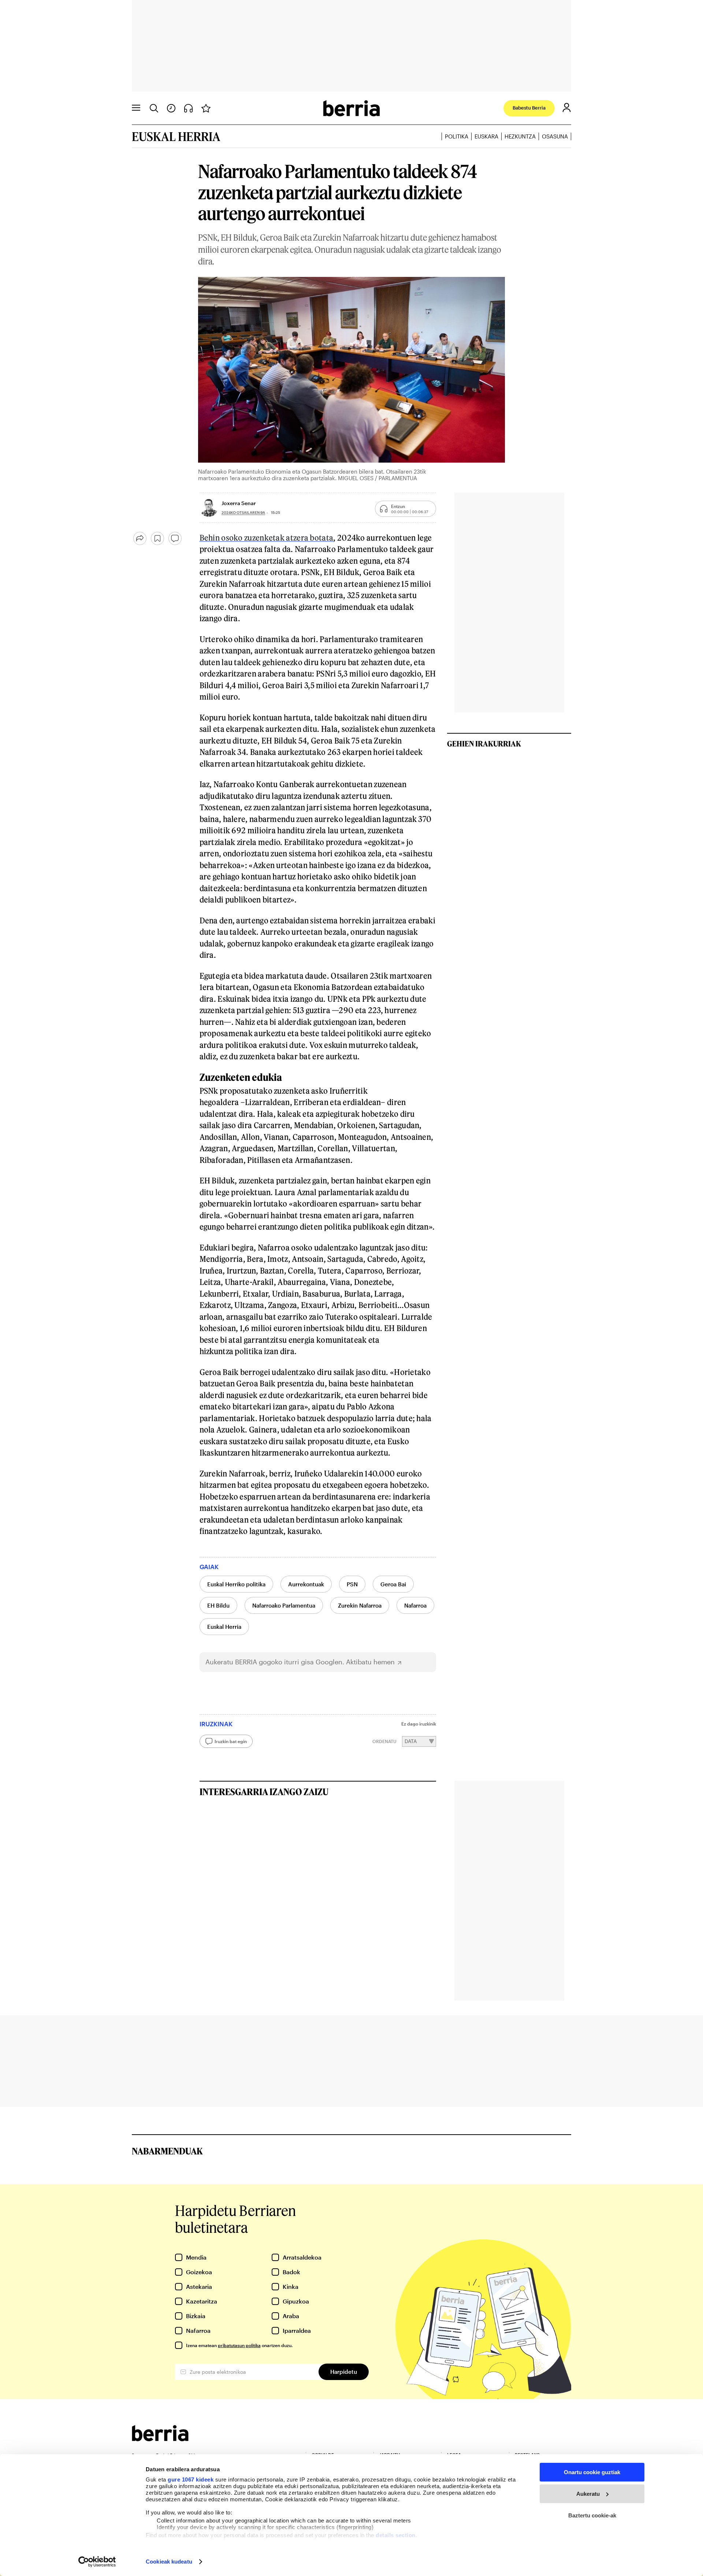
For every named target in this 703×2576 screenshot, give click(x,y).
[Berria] (160, 2439)
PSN (352, 1584)
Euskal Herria (224, 1627)
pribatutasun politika (239, 2345)
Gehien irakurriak (484, 744)
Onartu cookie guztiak (592, 2472)
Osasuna (555, 136)
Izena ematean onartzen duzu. (239, 2345)
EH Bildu (218, 1605)
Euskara (486, 136)
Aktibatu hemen (370, 1662)
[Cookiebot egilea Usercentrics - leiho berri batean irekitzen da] (97, 2562)
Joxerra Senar (239, 503)
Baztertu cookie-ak (592, 2515)
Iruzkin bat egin (231, 1741)
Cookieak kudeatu (169, 2562)
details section (396, 2535)
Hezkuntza (520, 136)
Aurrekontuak (306, 1584)
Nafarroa (415, 1605)
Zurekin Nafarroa (360, 1605)
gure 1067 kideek (191, 2479)
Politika (457, 136)
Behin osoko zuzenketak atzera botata (267, 538)
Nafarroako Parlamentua (284, 1605)
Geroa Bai (393, 1584)
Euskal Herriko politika (236, 1584)
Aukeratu (588, 2494)
